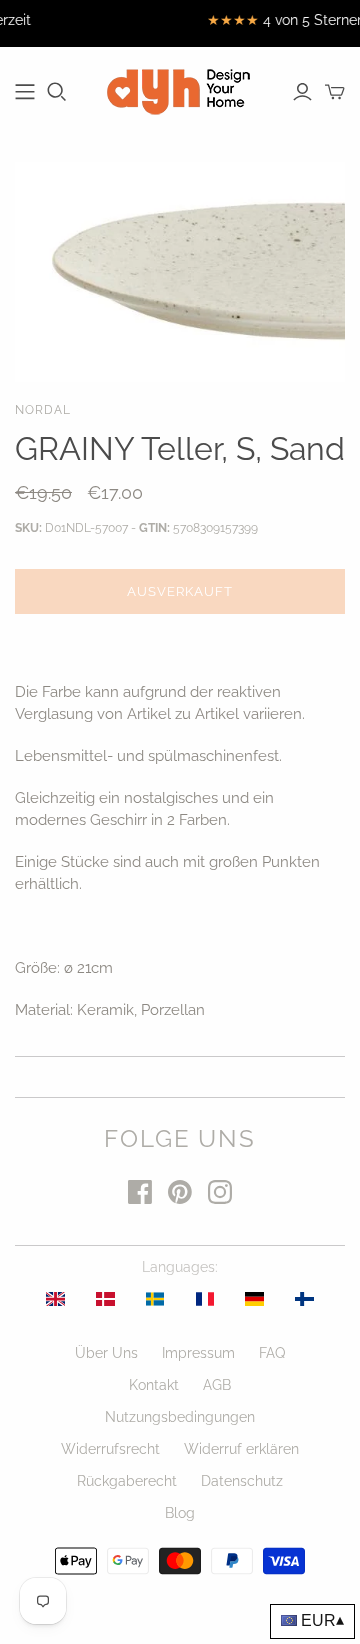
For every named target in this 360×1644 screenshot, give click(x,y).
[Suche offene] (57, 92)
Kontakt (154, 1385)
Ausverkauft (180, 591)
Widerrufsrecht (110, 1449)
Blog (180, 1513)
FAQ (272, 1353)
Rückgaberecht (127, 1481)
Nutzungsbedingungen (180, 1417)
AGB (217, 1385)
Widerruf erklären (241, 1449)
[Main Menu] (25, 92)
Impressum (198, 1353)
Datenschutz (242, 1481)
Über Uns (106, 1353)
